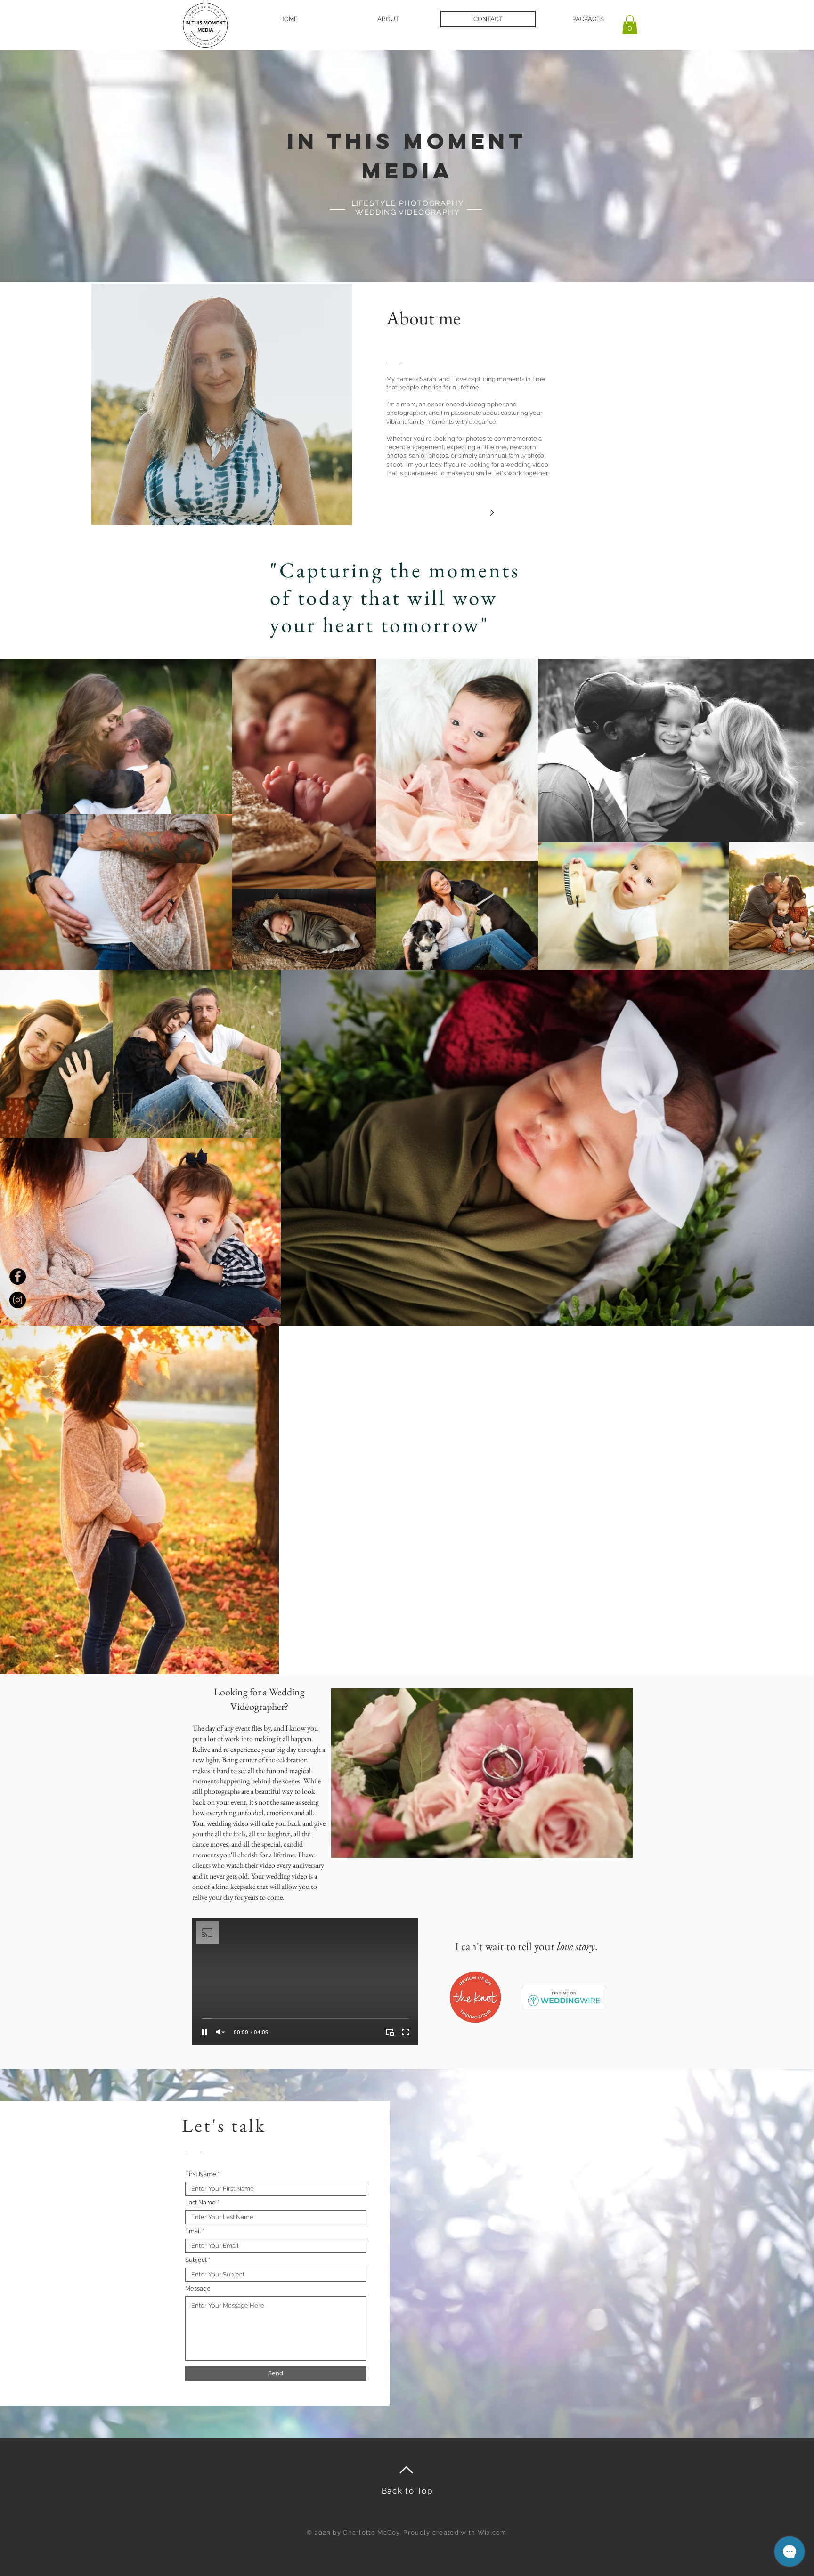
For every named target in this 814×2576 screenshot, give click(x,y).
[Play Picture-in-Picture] (390, 2032)
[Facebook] (18, 1276)
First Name (201, 2174)
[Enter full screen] (406, 2032)
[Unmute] (220, 2032)
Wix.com (492, 2532)
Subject (196, 2260)
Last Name (200, 2202)
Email (193, 2231)
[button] (630, 25)
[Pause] (204, 2032)
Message (198, 2288)
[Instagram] (18, 1300)
